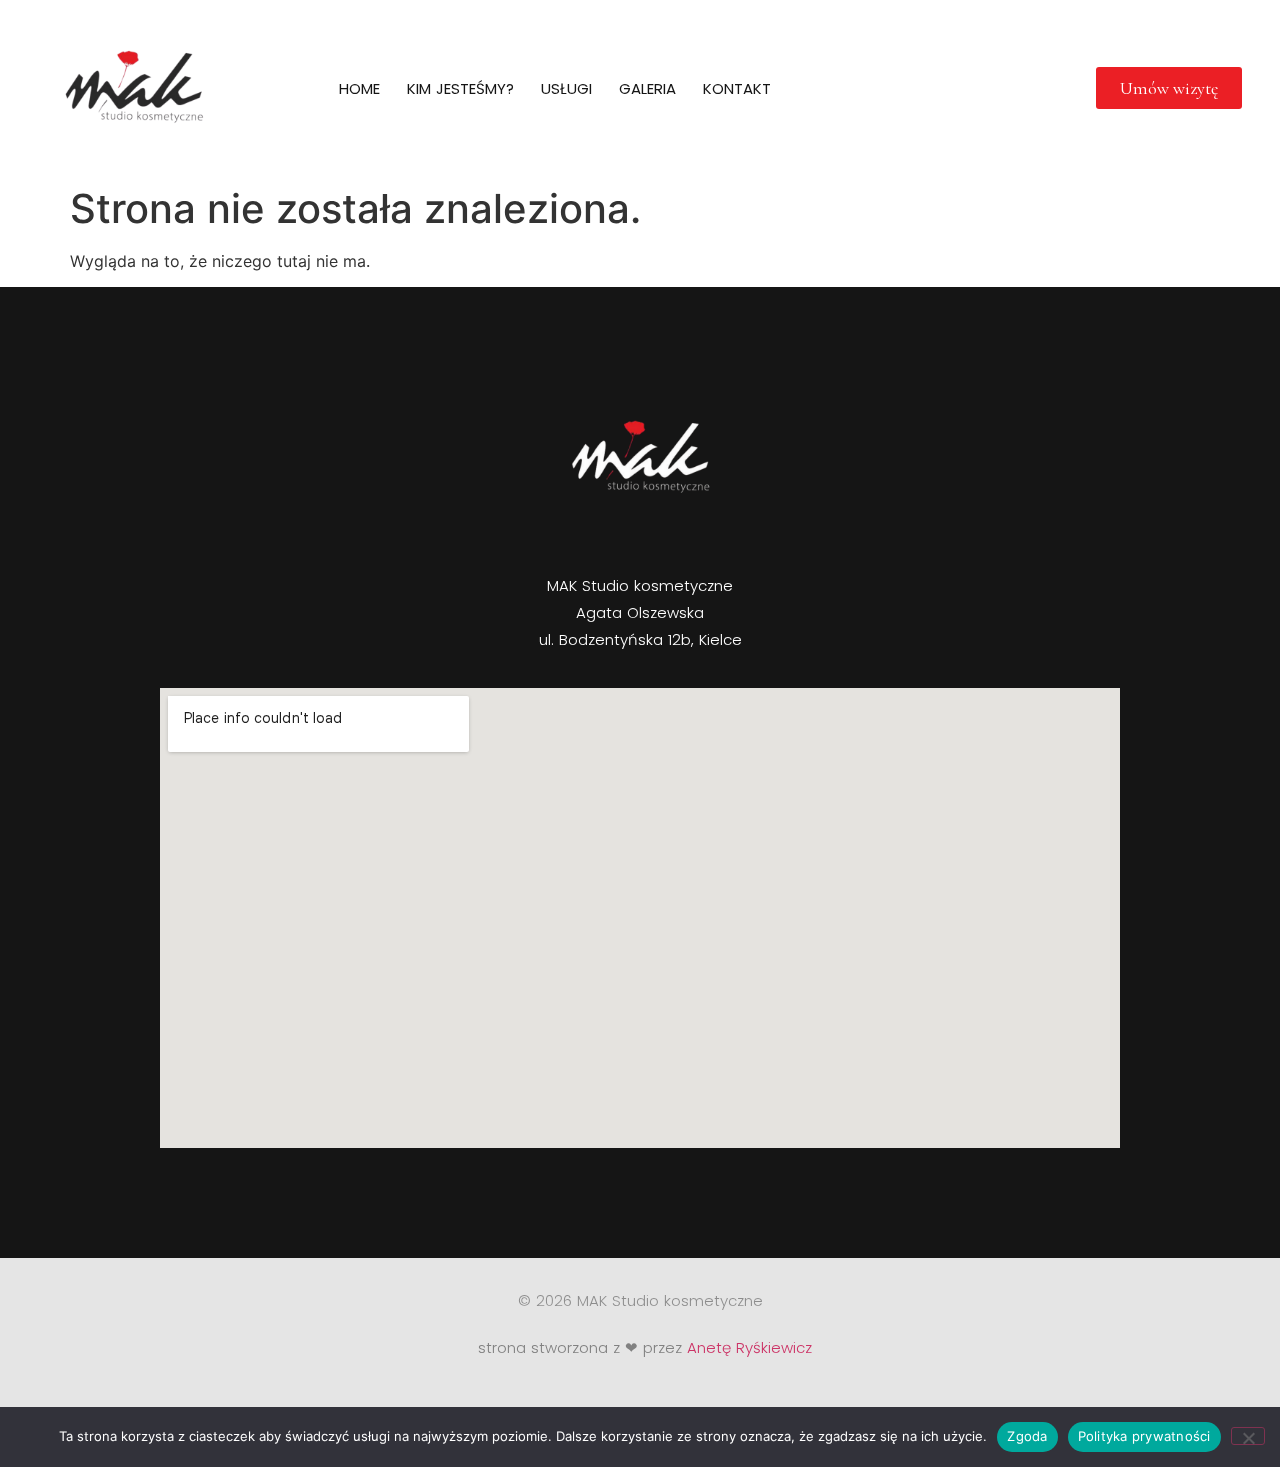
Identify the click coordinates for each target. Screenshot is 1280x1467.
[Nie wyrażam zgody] (1248, 1436)
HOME (359, 88)
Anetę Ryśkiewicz (749, 1347)
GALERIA (647, 88)
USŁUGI (566, 88)
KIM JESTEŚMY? (460, 88)
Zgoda (1027, 1436)
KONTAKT (737, 88)
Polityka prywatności (1144, 1436)
